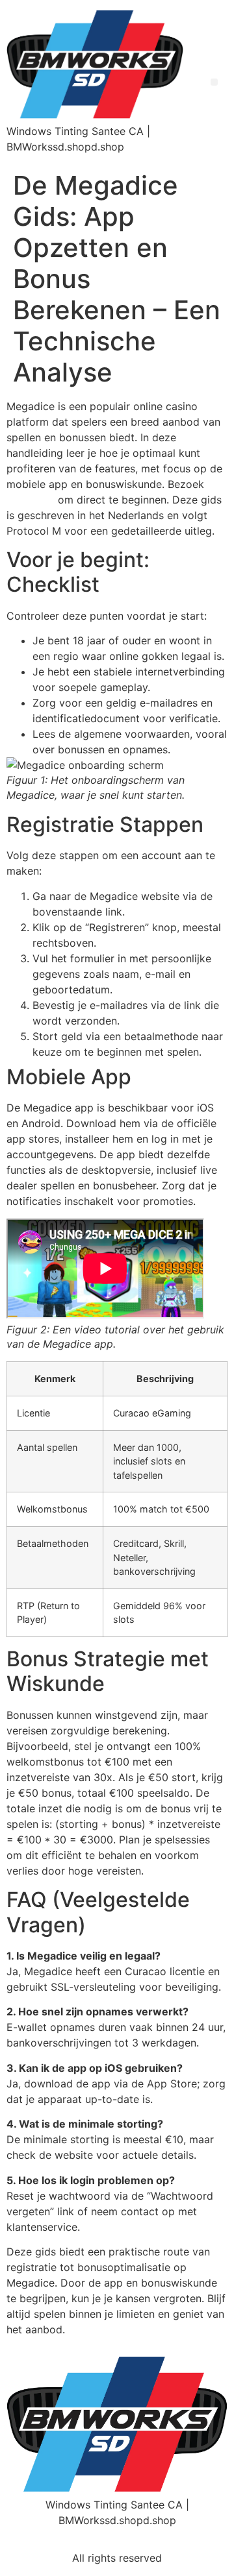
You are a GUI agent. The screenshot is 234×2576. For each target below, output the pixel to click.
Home (65, 2539)
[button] (214, 82)
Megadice (31, 500)
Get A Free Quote (142, 2539)
